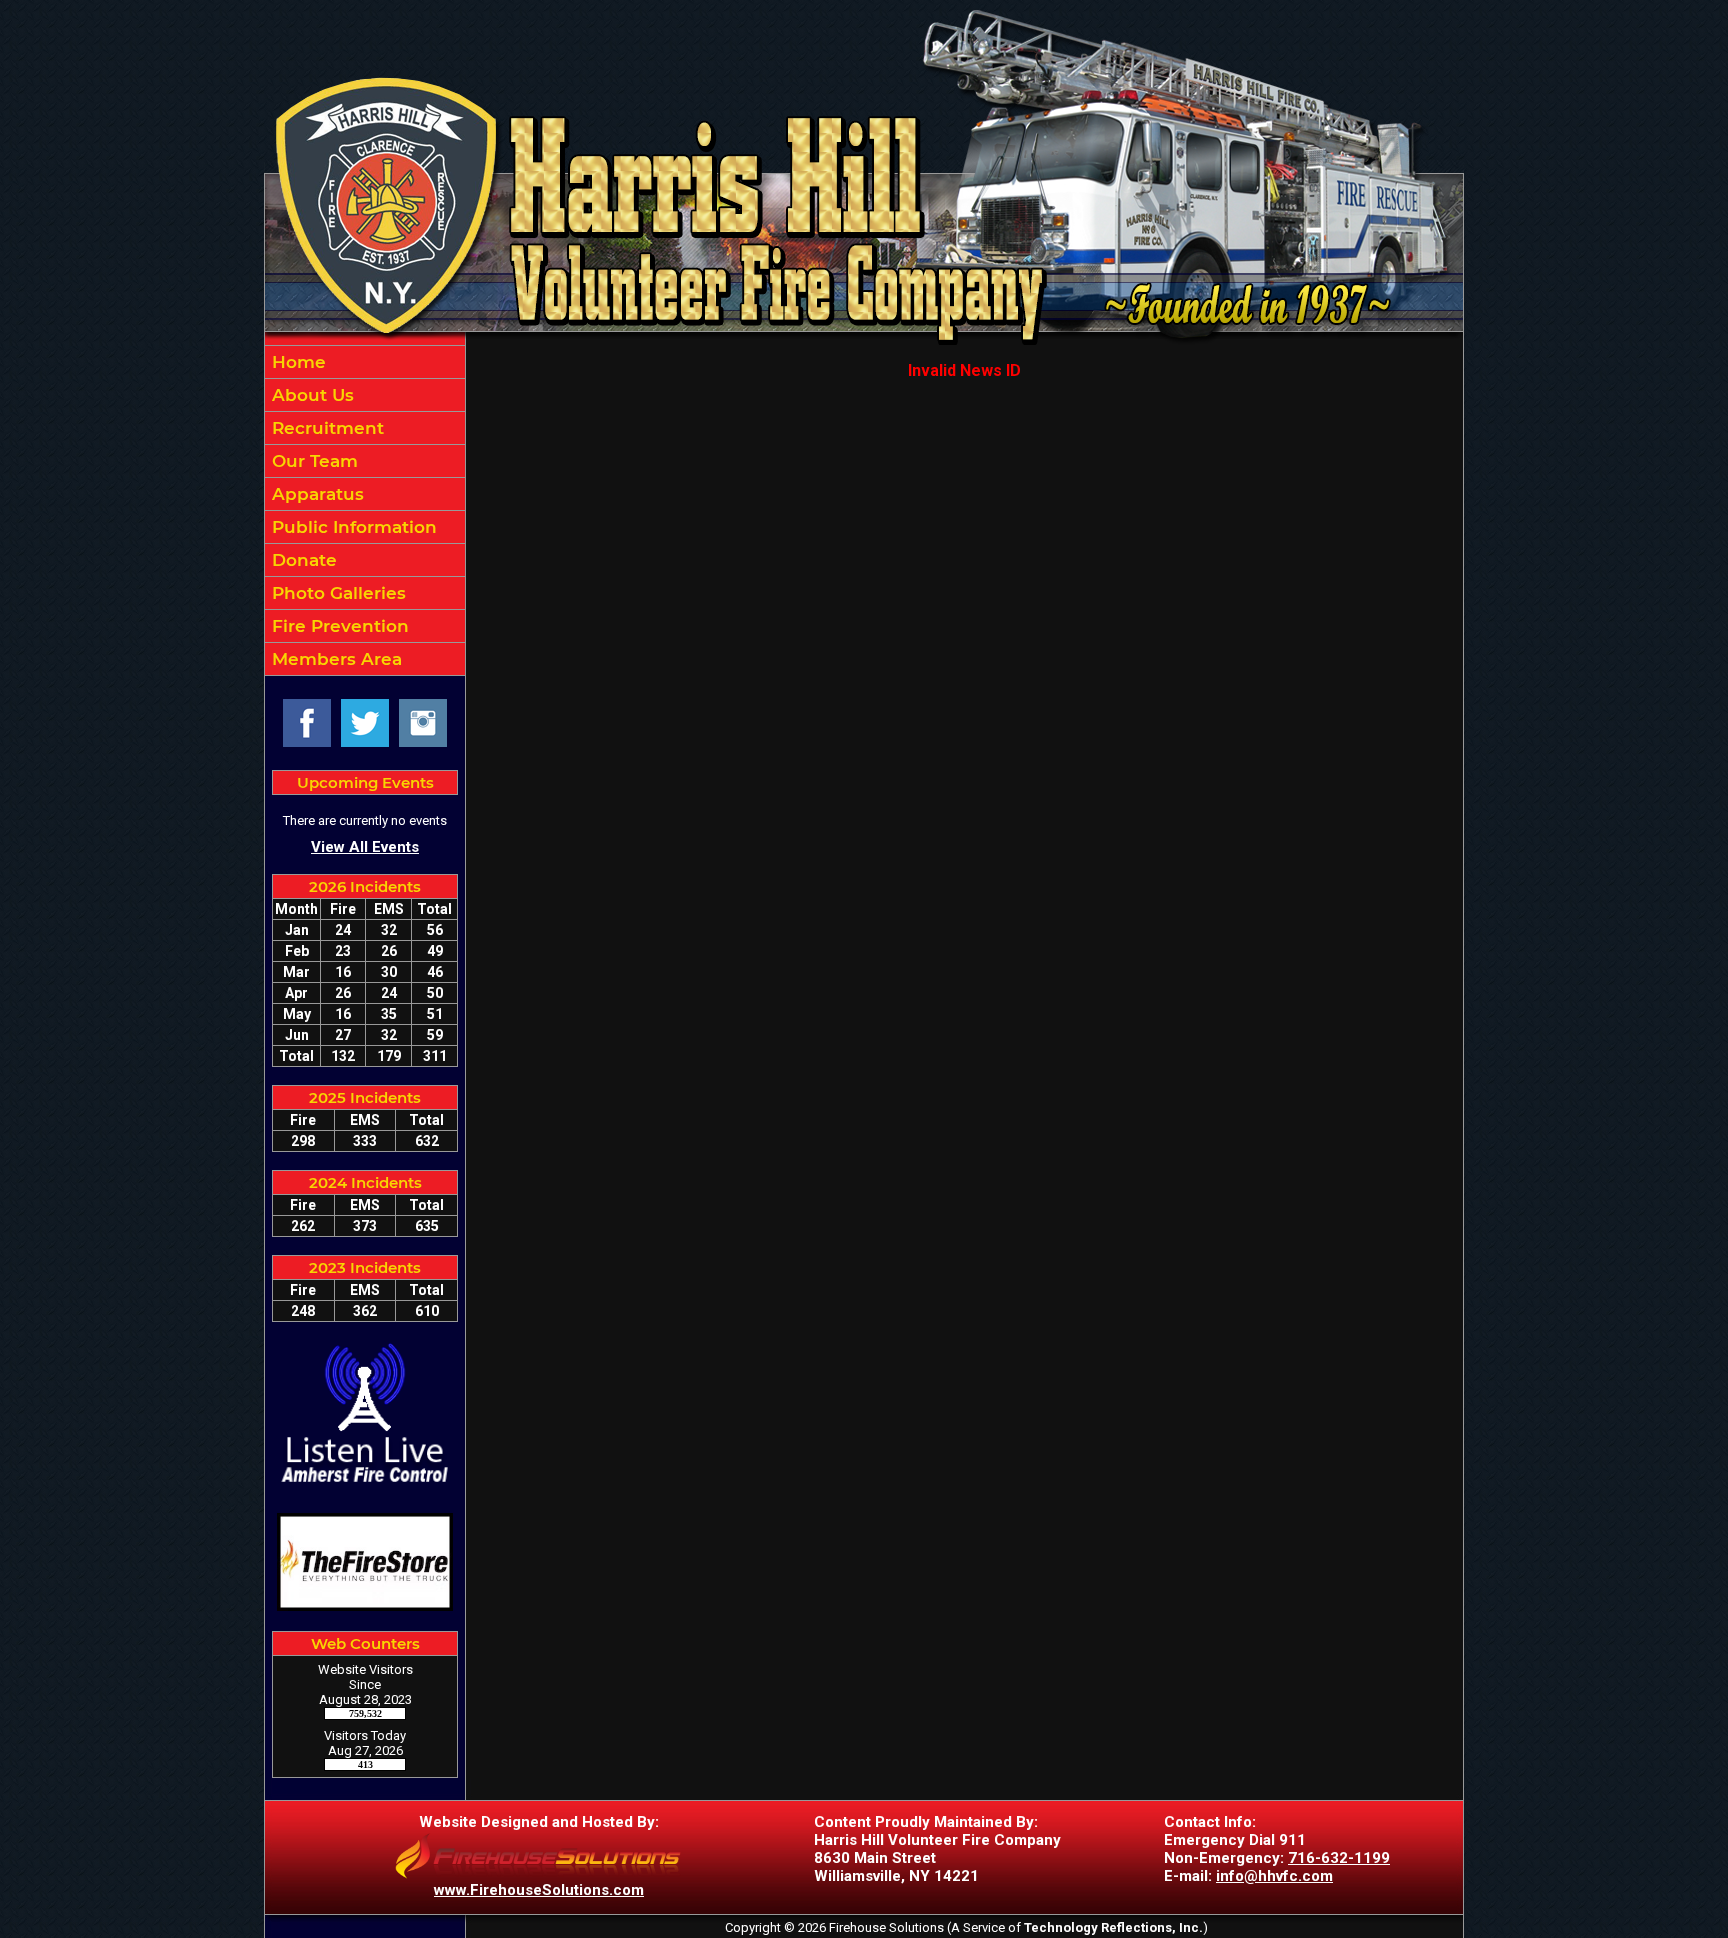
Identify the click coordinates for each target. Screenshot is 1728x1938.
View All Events (365, 847)
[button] (365, 395)
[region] (365, 510)
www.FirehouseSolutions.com (539, 1890)
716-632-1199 (1339, 1858)
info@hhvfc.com (1274, 1876)
